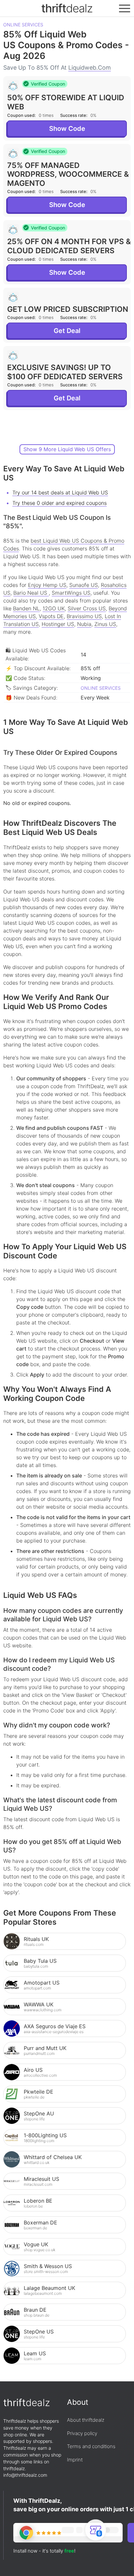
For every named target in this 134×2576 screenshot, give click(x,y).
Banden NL (26, 608)
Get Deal (67, 331)
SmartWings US (71, 593)
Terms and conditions (91, 2446)
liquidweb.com (90, 68)
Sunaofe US (84, 585)
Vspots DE (51, 616)
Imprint (75, 2460)
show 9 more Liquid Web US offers (67, 449)
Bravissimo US (84, 616)
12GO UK (54, 608)
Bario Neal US (31, 593)
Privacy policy (82, 2433)
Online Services (23, 25)
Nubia (84, 624)
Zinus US (105, 624)
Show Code (67, 129)
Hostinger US (58, 624)
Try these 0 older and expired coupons (60, 503)
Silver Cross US (87, 608)
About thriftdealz (86, 2420)
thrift (67, 8)
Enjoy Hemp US (47, 585)
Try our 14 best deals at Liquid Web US (60, 492)
